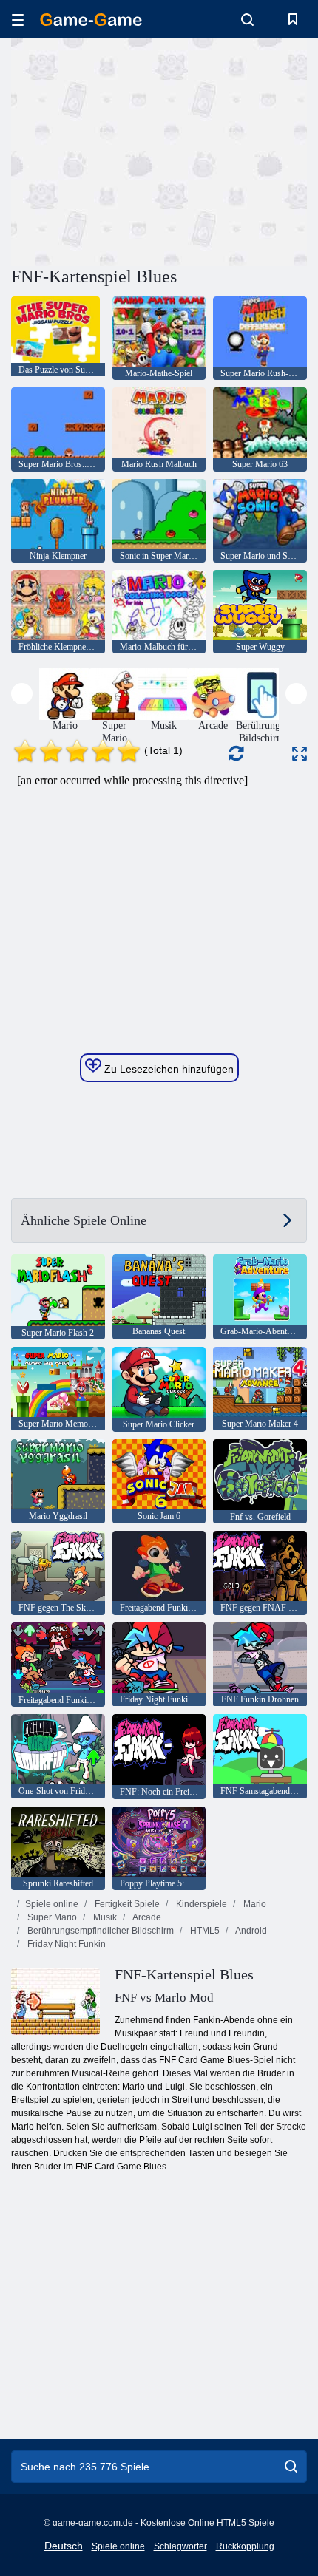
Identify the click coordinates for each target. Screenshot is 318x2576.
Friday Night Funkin (65, 1944)
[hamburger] (18, 20)
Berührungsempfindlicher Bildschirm (99, 1931)
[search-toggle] (247, 19)
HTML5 (204, 1931)
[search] (291, 2467)
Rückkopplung (245, 2546)
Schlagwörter (180, 2546)
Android (250, 1931)
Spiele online (52, 1904)
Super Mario (51, 1917)
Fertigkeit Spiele (126, 1904)
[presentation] (22, 694)
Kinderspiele (200, 1904)
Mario (254, 1904)
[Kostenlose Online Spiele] (91, 20)
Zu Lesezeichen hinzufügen (168, 1069)
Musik (104, 1917)
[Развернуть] (300, 754)
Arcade (146, 1917)
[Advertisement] (136, 150)
